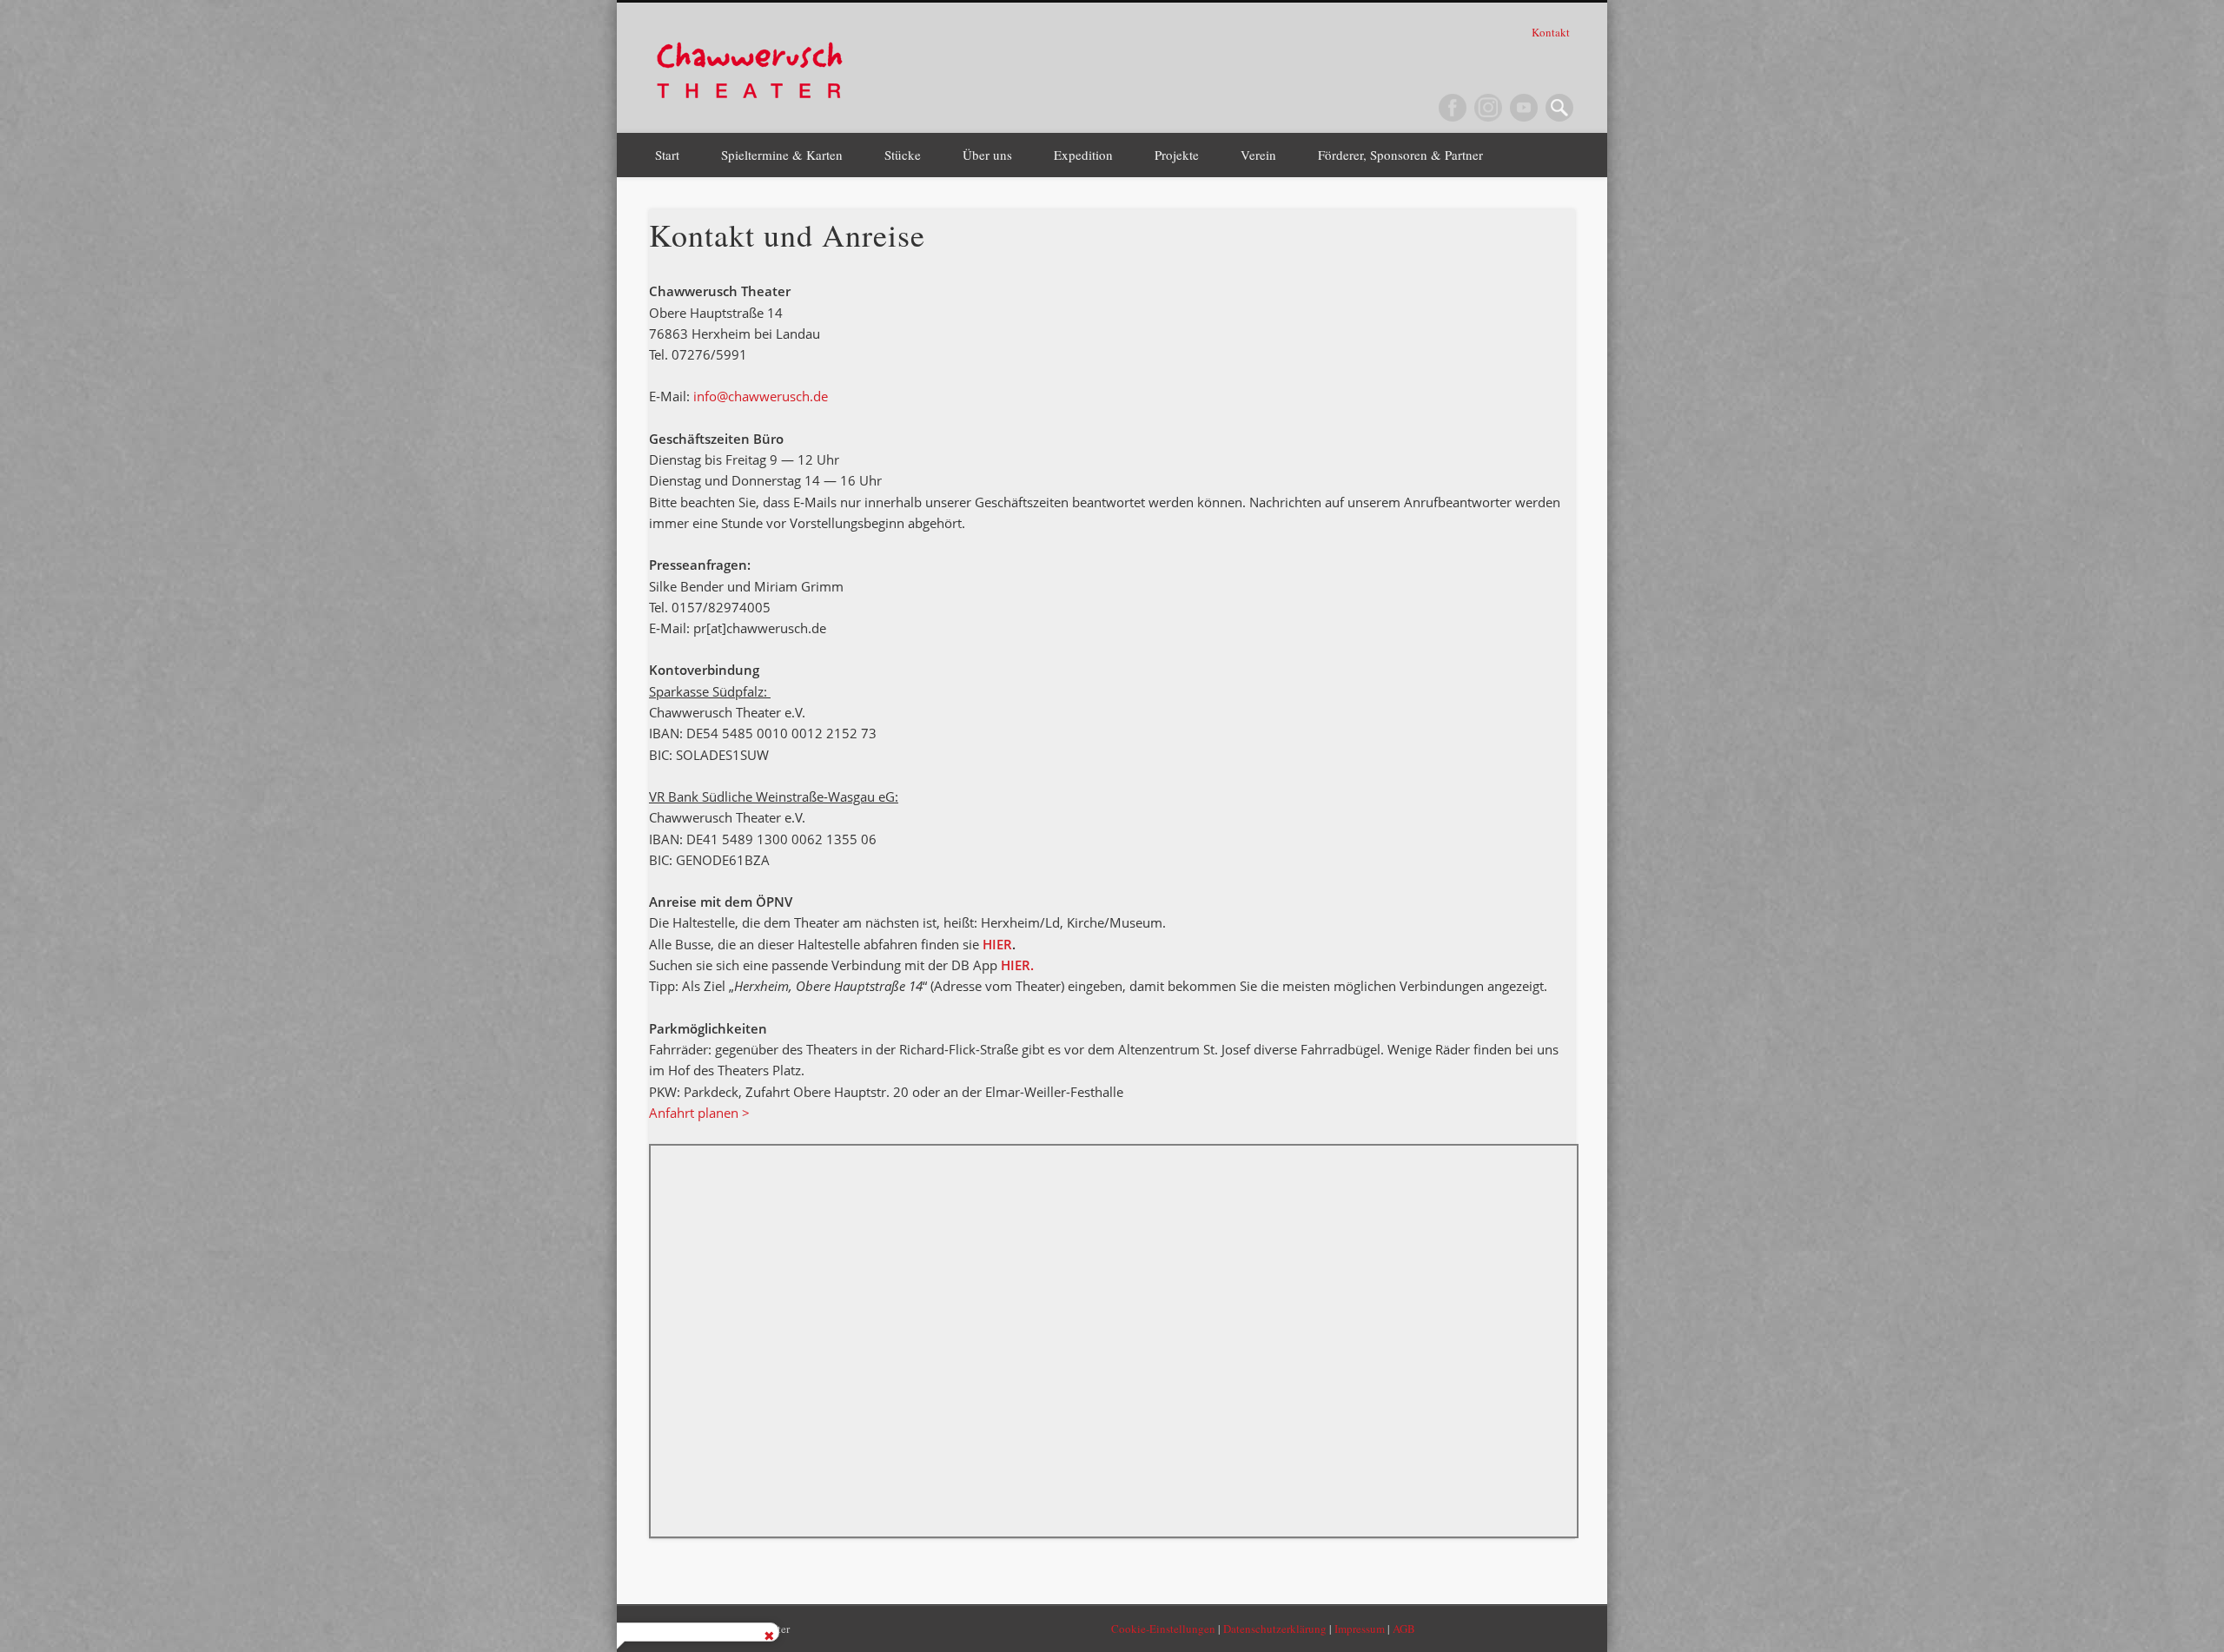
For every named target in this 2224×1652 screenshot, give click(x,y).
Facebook (1453, 108)
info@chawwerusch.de (761, 396)
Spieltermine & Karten (782, 155)
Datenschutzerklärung (1275, 1629)
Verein (1258, 155)
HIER (997, 944)
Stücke (903, 155)
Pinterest (1488, 108)
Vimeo (1524, 108)
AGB (1404, 1629)
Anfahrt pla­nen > (699, 1113)
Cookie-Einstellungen (1163, 1629)
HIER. (1016, 965)
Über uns (987, 155)
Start (667, 155)
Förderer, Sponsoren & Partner (1400, 155)
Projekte (1177, 155)
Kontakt (1552, 32)
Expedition (1083, 155)
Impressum (1360, 1629)
